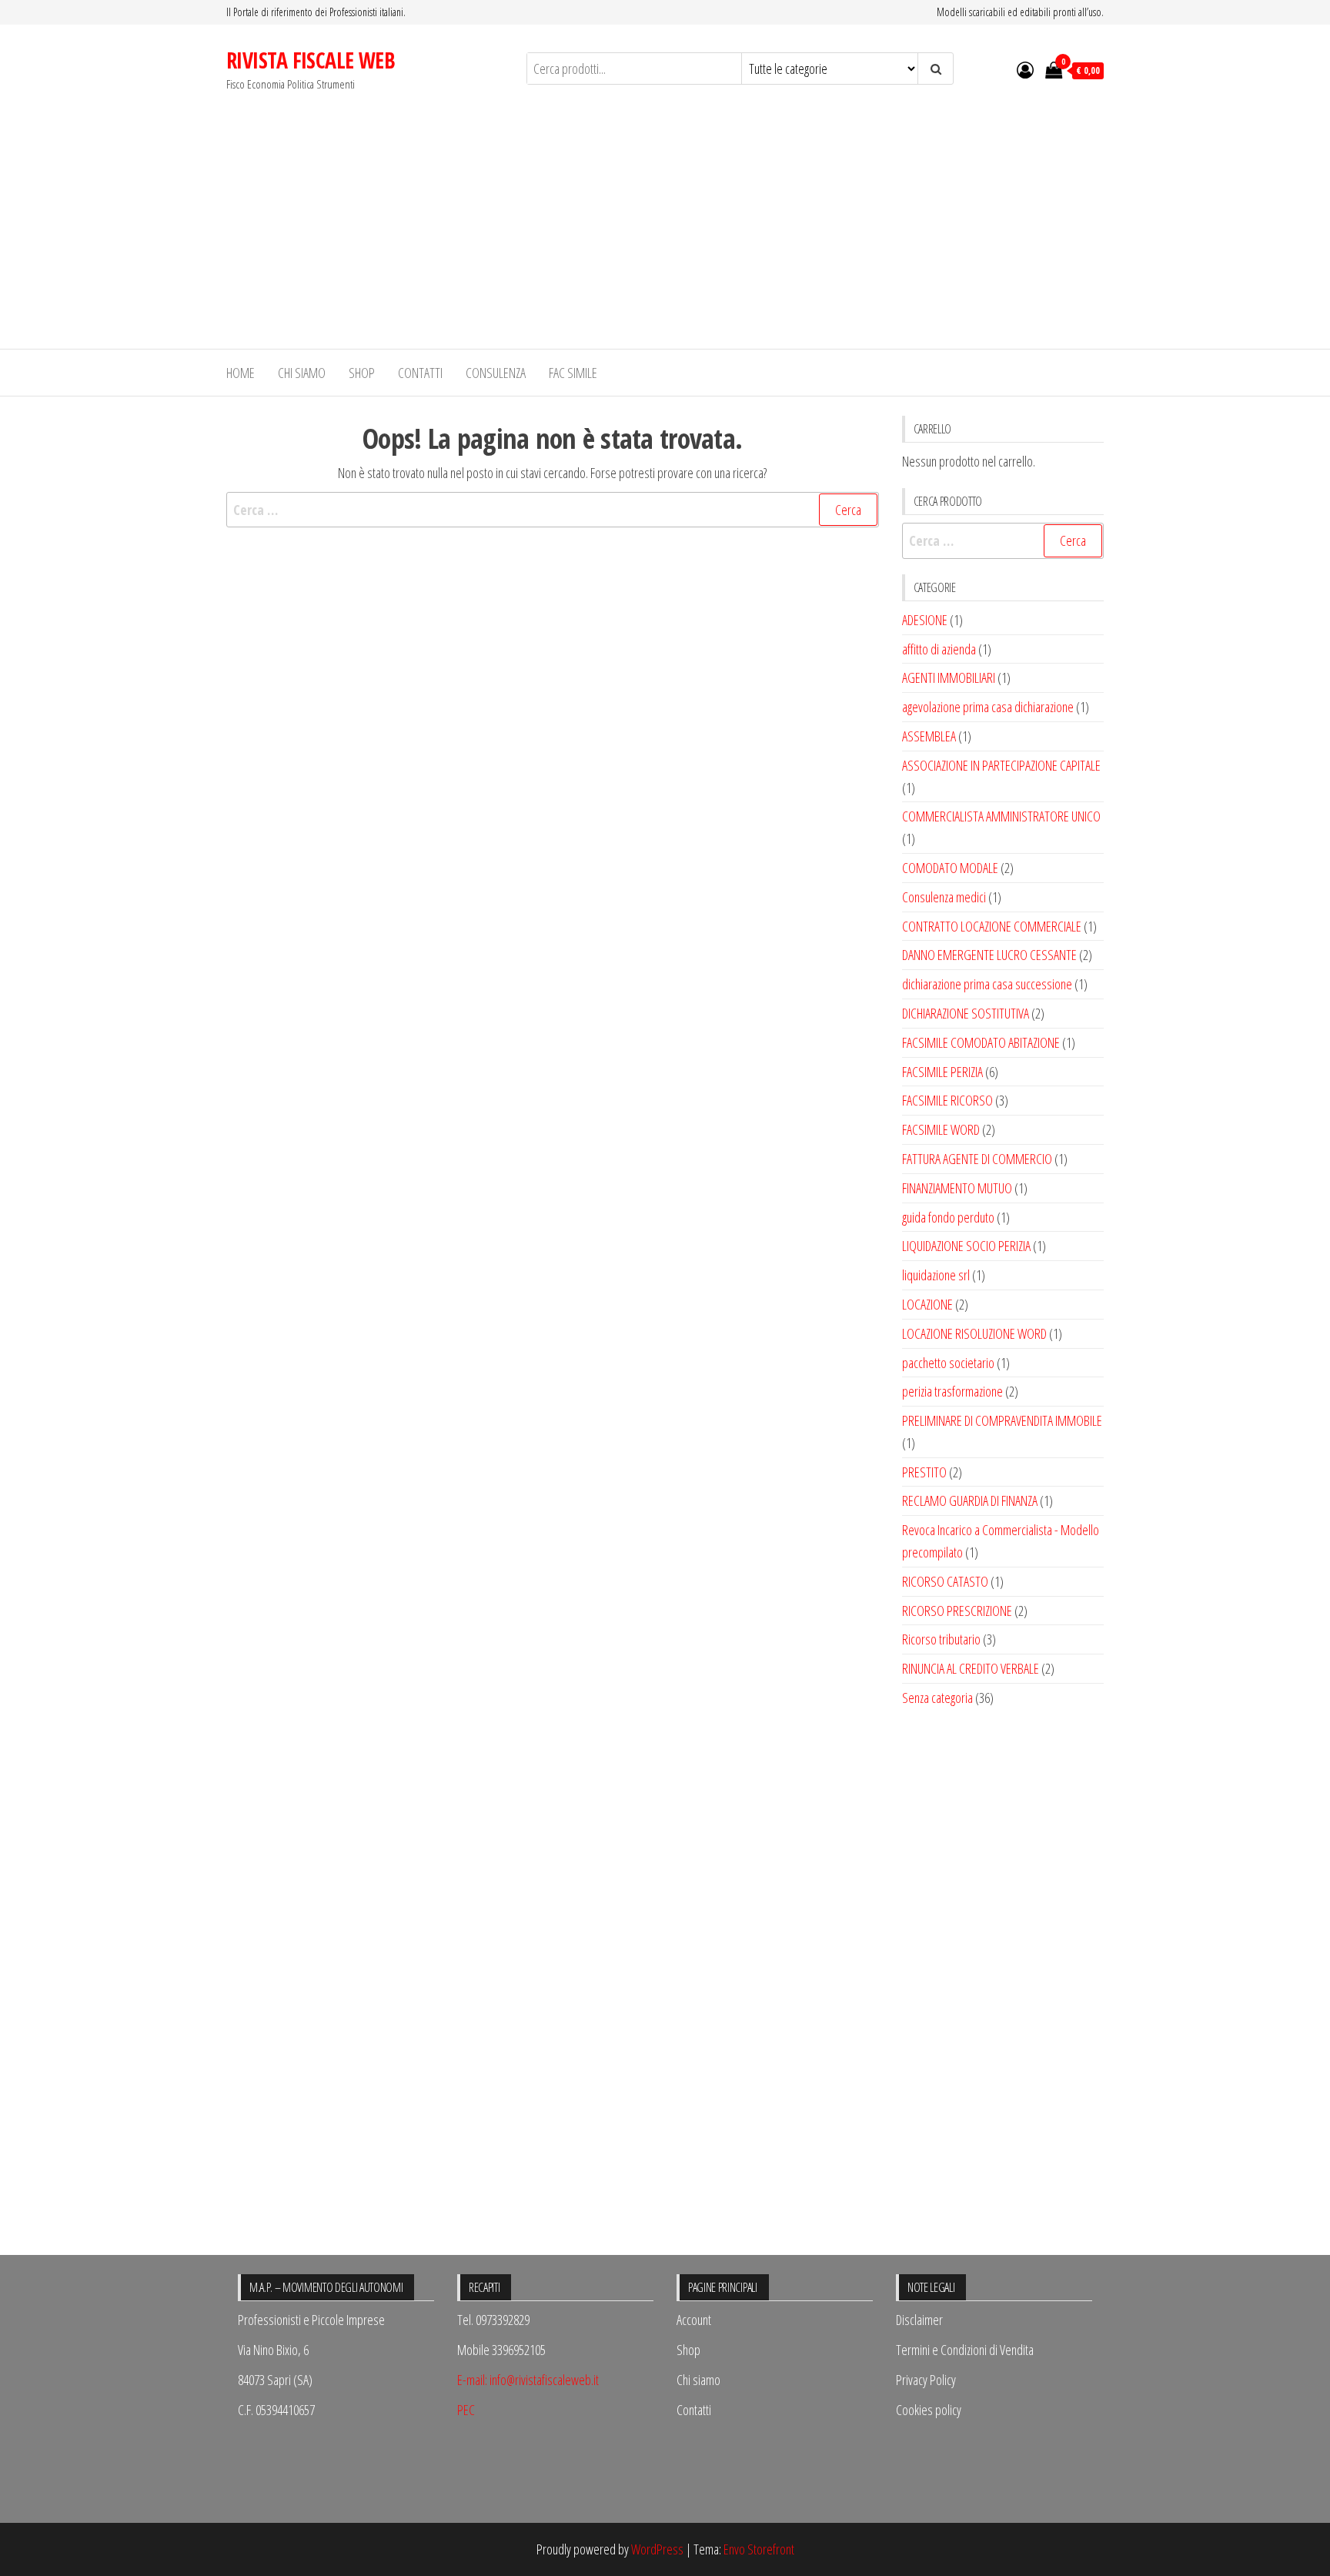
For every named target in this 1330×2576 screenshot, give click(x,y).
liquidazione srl (936, 1275)
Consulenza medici (944, 897)
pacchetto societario (948, 1363)
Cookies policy (929, 2410)
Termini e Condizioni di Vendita (965, 2350)
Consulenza (496, 373)
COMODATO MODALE (950, 868)
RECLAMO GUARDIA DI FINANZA (970, 1500)
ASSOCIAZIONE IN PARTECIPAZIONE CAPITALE (1001, 765)
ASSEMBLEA (929, 736)
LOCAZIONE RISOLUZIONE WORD (974, 1333)
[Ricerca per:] (553, 510)
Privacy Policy (926, 2380)
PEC (466, 2410)
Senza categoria (937, 1698)
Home (241, 373)
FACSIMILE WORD (941, 1129)
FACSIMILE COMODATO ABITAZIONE (981, 1042)
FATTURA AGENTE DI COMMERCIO (977, 1159)
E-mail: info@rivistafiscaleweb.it (528, 2380)
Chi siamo (302, 373)
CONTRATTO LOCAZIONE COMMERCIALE (992, 926)
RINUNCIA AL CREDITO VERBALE (971, 1668)
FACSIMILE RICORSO (947, 1100)
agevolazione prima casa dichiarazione (988, 707)
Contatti (420, 373)
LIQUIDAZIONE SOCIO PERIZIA (966, 1246)
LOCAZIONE (927, 1304)
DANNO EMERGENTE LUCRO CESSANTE (989, 955)
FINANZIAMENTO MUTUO (957, 1188)
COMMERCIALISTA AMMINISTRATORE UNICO (1001, 816)
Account (694, 2320)
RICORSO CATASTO (945, 1581)
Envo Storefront (759, 2549)
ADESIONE (925, 620)
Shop (362, 373)
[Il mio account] (1025, 69)
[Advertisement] (665, 233)
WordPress (657, 2549)
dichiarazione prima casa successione (987, 984)
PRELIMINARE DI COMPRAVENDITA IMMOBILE (1002, 1420)
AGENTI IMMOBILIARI (949, 677)
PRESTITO (924, 1472)
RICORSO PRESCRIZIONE (957, 1611)
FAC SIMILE (573, 373)
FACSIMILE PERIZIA (942, 1072)
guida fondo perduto (948, 1217)
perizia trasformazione (952, 1391)
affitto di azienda (939, 649)
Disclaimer (919, 2320)
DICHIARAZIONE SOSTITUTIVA (966, 1013)
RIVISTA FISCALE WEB (311, 60)
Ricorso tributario (941, 1639)
